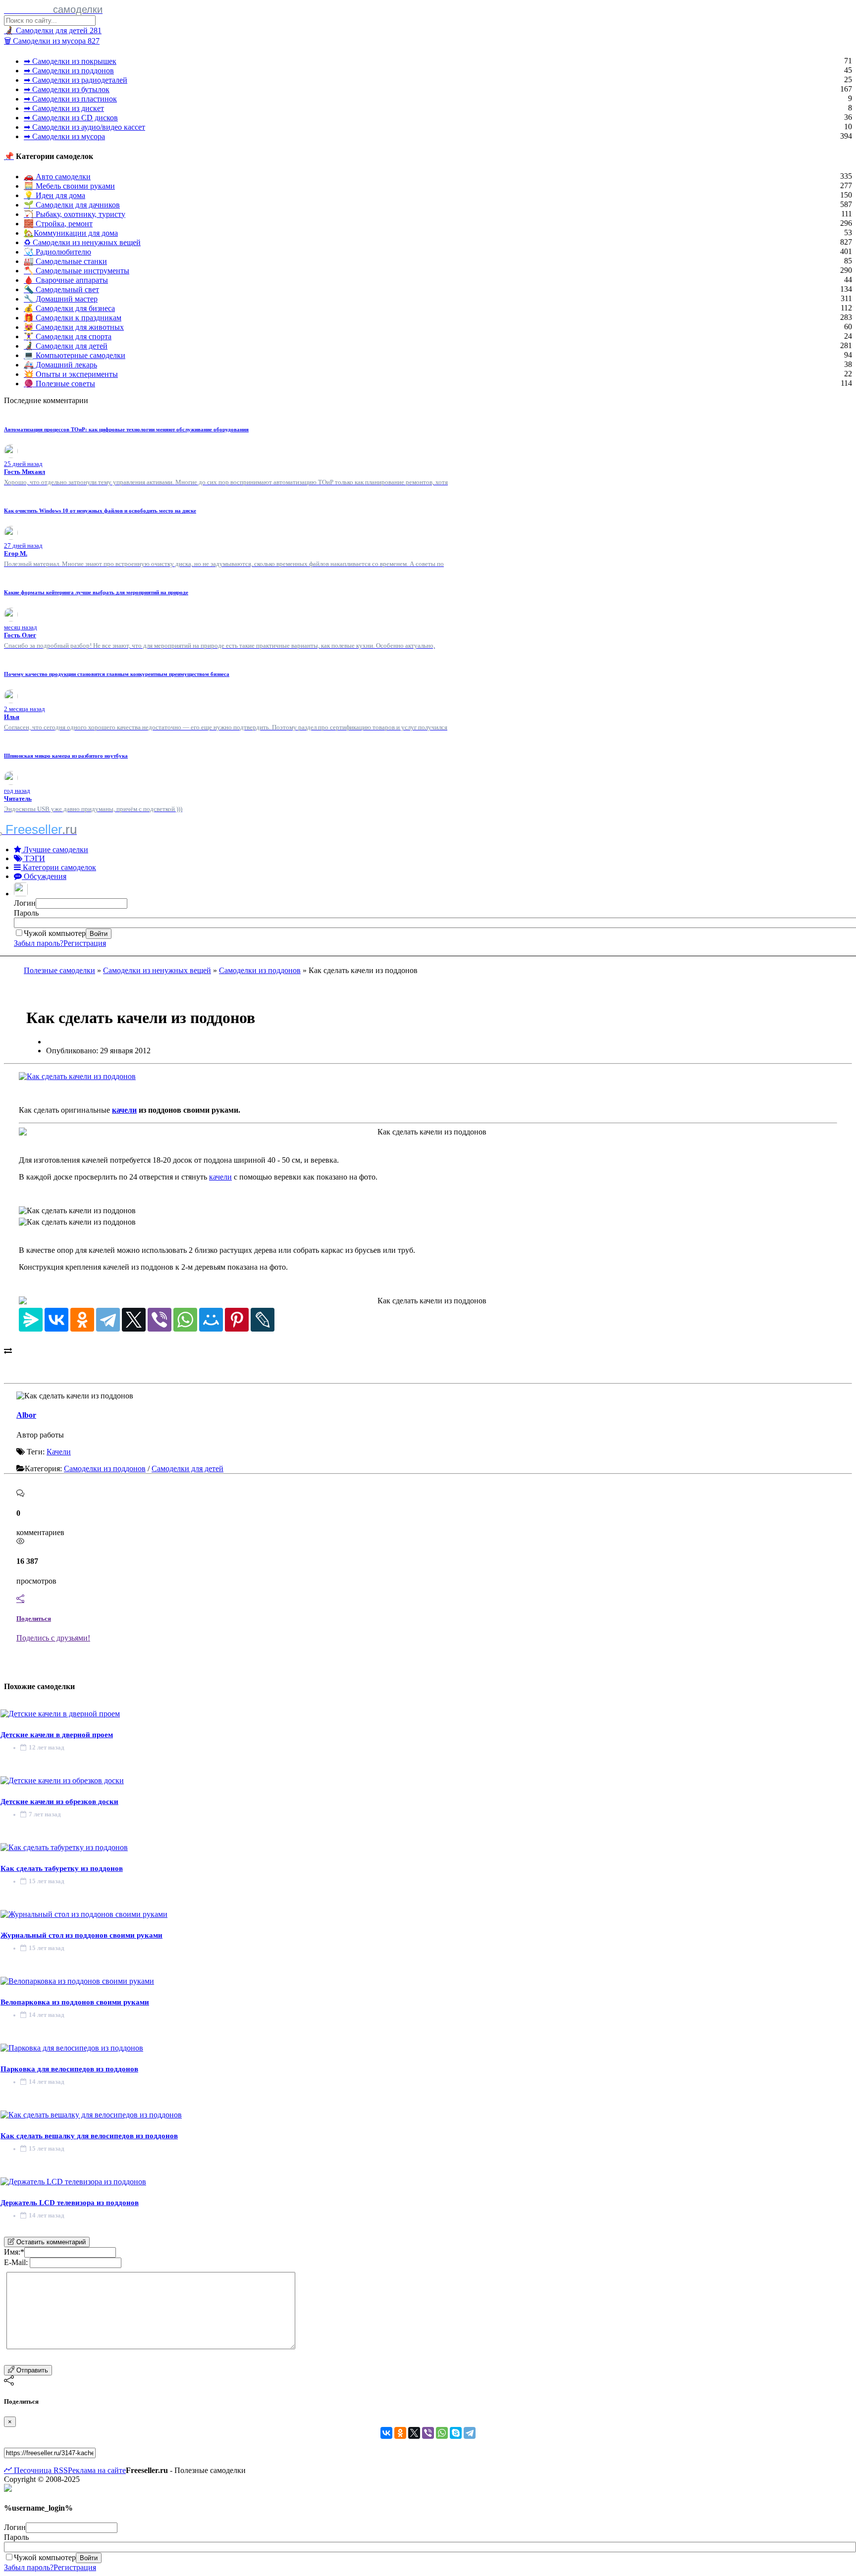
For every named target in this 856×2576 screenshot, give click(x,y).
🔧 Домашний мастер (61, 299)
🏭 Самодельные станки (65, 261)
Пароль (26, 913)
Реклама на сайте (97, 2470)
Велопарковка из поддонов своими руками (75, 2002)
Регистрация (85, 943)
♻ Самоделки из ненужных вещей (82, 242)
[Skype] (456, 2433)
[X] (134, 1320)
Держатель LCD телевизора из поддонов (70, 2203)
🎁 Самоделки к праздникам (73, 318)
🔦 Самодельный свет (61, 289)
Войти (99, 934)
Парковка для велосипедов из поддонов (69, 2069)
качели (124, 1110)
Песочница (32, 2470)
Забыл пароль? (39, 943)
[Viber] (160, 1320)
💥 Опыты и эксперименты (71, 374)
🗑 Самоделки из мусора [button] (52, 41)
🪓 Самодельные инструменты (77, 271)
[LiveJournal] (263, 1320)
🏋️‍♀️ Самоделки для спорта (68, 336)
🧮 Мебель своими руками (69, 186)
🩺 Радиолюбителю (57, 252)
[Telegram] (108, 1320)
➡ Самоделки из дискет (64, 108)
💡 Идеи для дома (54, 195)
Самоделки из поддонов (260, 970)
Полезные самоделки (59, 970)
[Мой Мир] (211, 1320)
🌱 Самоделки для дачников (72, 205)
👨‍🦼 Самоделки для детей (66, 346)
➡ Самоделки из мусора (64, 136)
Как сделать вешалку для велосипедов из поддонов (89, 2136)
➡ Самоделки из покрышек (70, 61)
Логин (25, 903)
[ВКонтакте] (56, 1320)
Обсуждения (44, 876)
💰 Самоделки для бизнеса (69, 308)
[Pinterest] (237, 1320)
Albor (26, 1415)
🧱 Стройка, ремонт (58, 224)
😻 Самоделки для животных (74, 327)
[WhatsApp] (185, 1320)
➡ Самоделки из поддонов (69, 71)
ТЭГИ (34, 858)
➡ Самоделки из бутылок (67, 89)
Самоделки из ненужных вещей (157, 970)
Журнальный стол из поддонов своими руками (81, 1935)
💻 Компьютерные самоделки (75, 355)
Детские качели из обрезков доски (59, 1802)
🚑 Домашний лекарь (60, 365)
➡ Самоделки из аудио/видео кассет (84, 127)
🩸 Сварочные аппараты (66, 280)
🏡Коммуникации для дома (71, 233)
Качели (59, 1452)
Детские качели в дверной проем (57, 1735)
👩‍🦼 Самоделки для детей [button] (53, 30)
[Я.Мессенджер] (31, 1320)
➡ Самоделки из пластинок (70, 99)
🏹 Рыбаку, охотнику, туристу (75, 214)
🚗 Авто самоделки (57, 177)
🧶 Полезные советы (59, 384)
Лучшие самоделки (55, 850)
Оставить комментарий (50, 2242)
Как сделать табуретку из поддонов (62, 1868)
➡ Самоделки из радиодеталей (76, 80)
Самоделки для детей (187, 1468)
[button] (22, 894)
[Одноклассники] (82, 1320)
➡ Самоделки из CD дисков (71, 118)
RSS (60, 2470)
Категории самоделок (58, 867)
